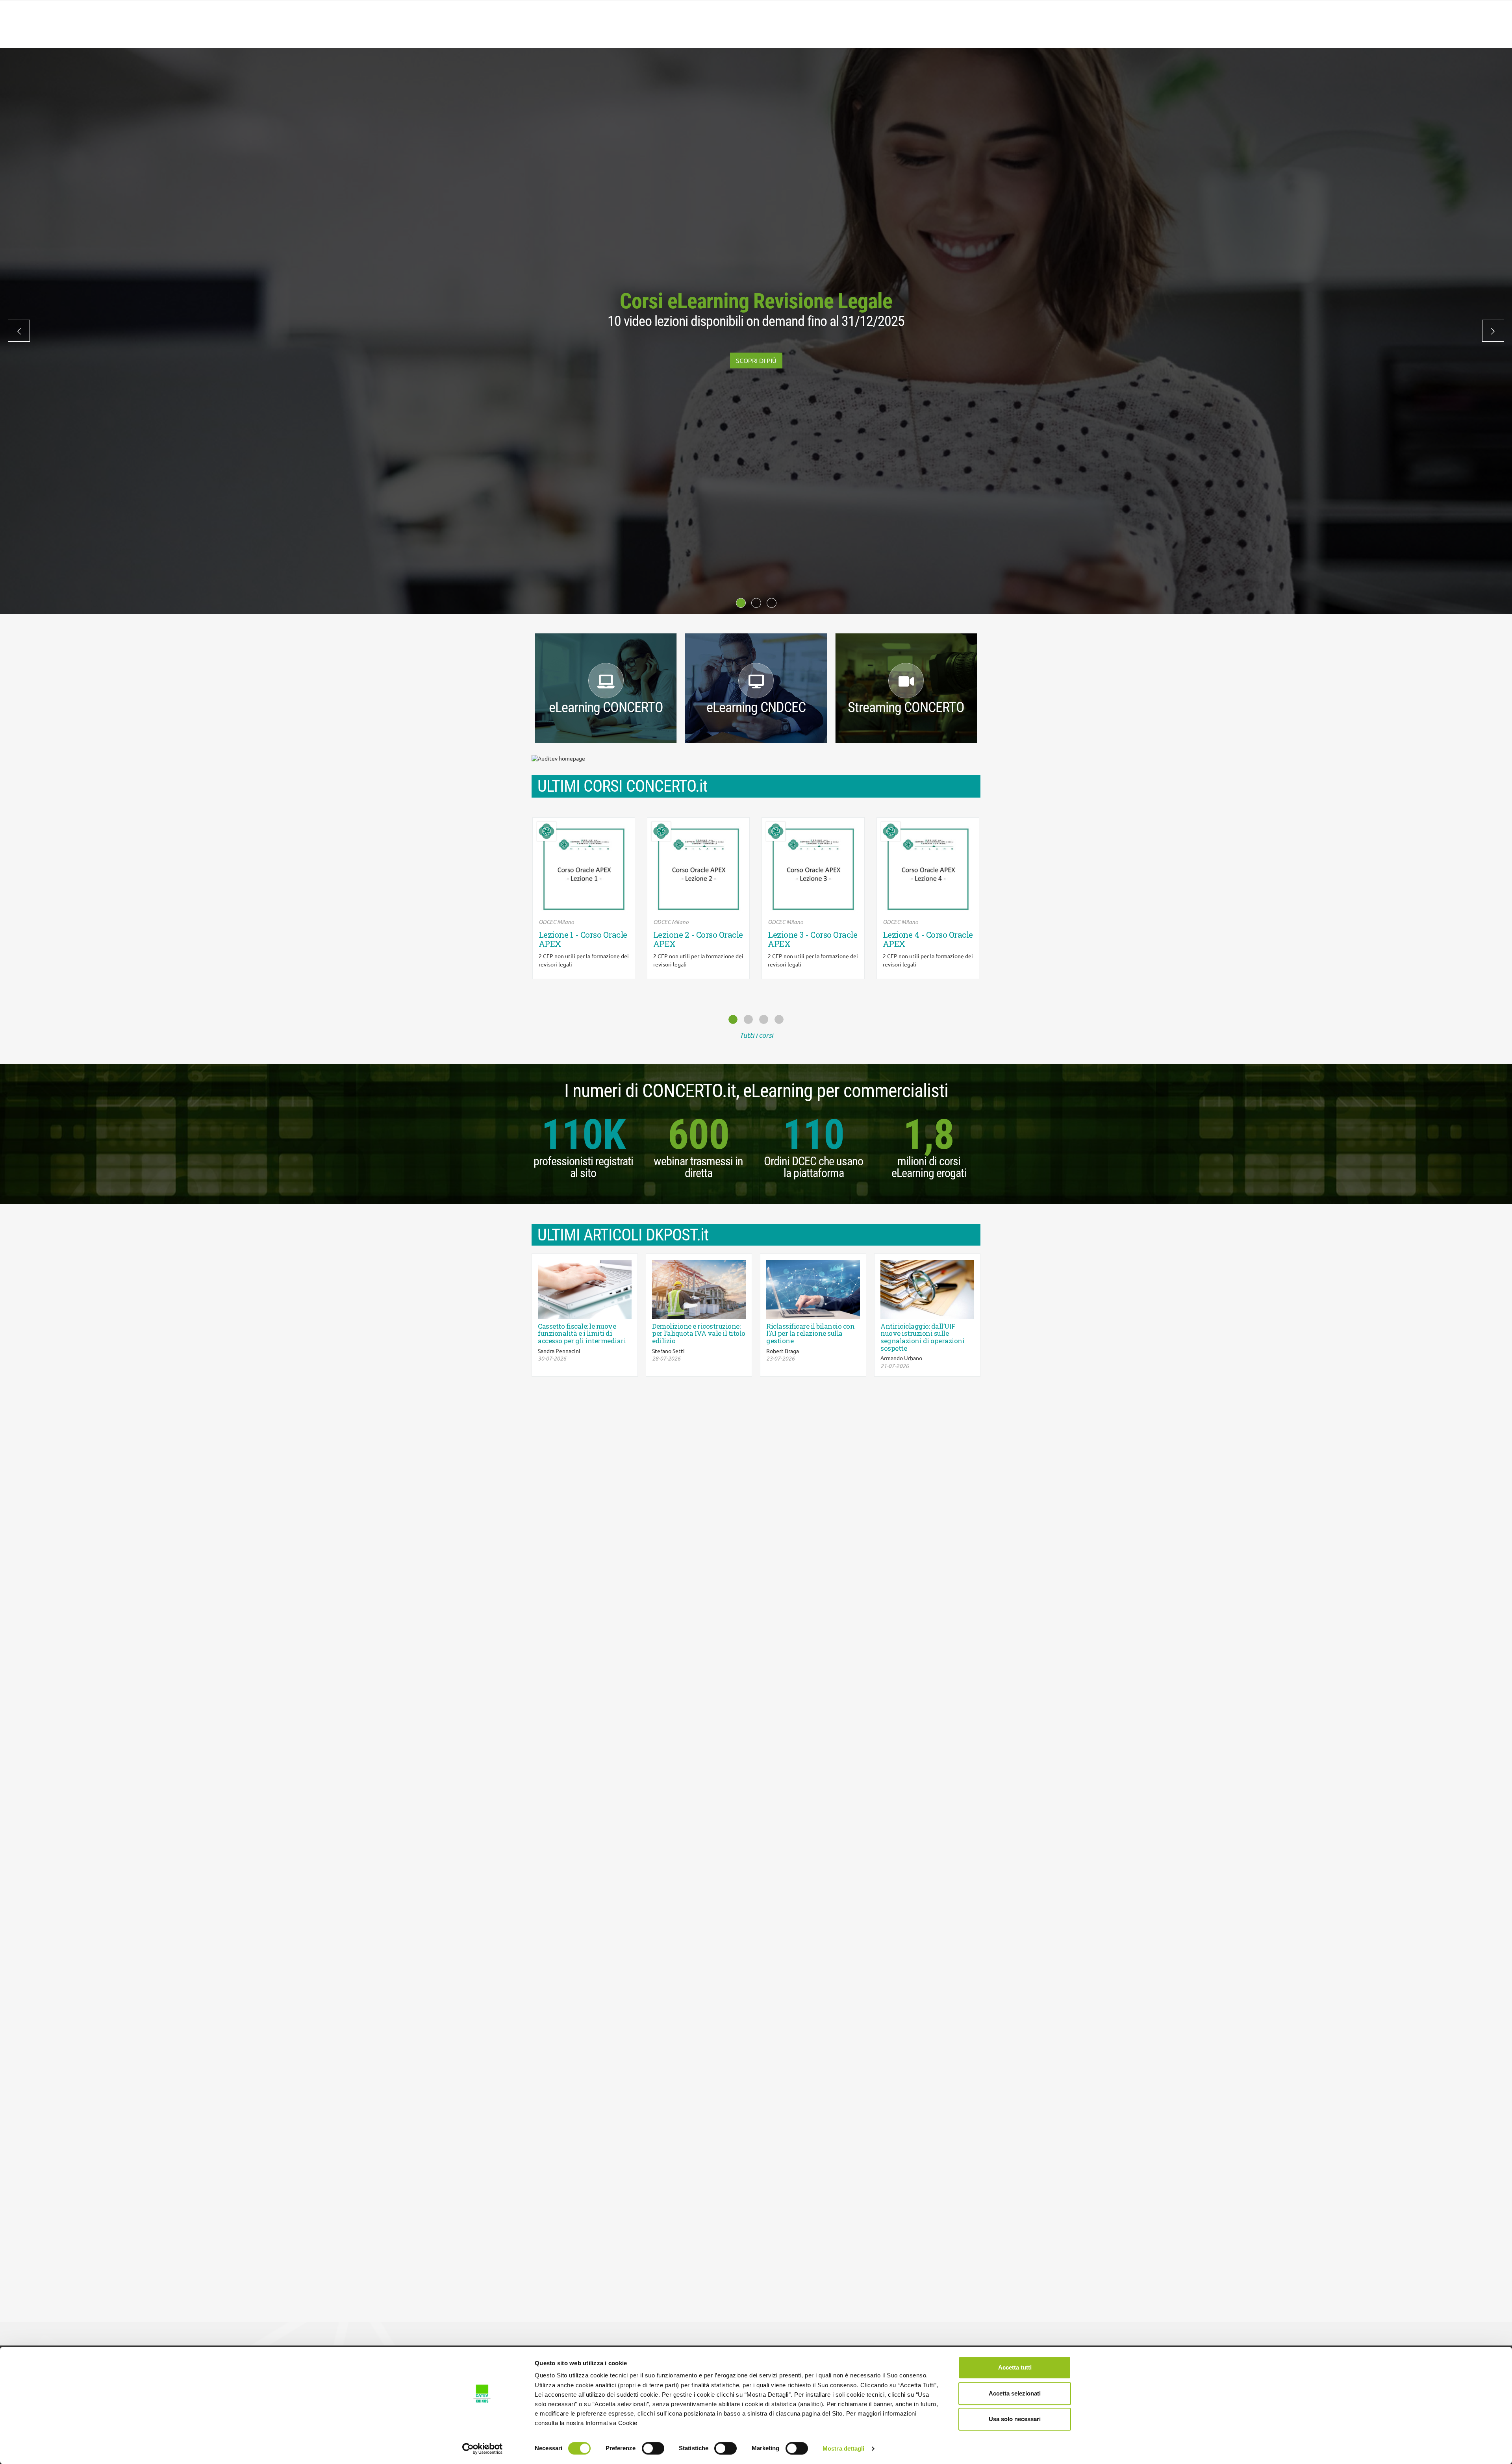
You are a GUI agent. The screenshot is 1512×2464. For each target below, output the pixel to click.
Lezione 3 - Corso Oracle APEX (698, 939)
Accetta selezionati (1015, 2393)
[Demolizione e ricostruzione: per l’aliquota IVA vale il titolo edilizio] (699, 1289)
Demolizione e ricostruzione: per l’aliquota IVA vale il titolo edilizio (699, 1334)
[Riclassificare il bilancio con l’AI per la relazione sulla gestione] (813, 1289)
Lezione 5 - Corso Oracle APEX (927, 939)
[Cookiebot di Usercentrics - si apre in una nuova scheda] (483, 2449)
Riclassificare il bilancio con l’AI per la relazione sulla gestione (810, 1334)
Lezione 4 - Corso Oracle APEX (813, 939)
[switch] (653, 2448)
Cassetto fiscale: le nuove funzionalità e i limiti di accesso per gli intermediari (582, 1334)
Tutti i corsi (756, 1035)
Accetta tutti (1015, 2367)
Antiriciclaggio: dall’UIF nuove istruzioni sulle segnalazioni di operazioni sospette (922, 1338)
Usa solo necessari (1015, 2419)
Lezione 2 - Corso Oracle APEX (583, 939)
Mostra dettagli (844, 2448)
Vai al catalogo (756, 367)
